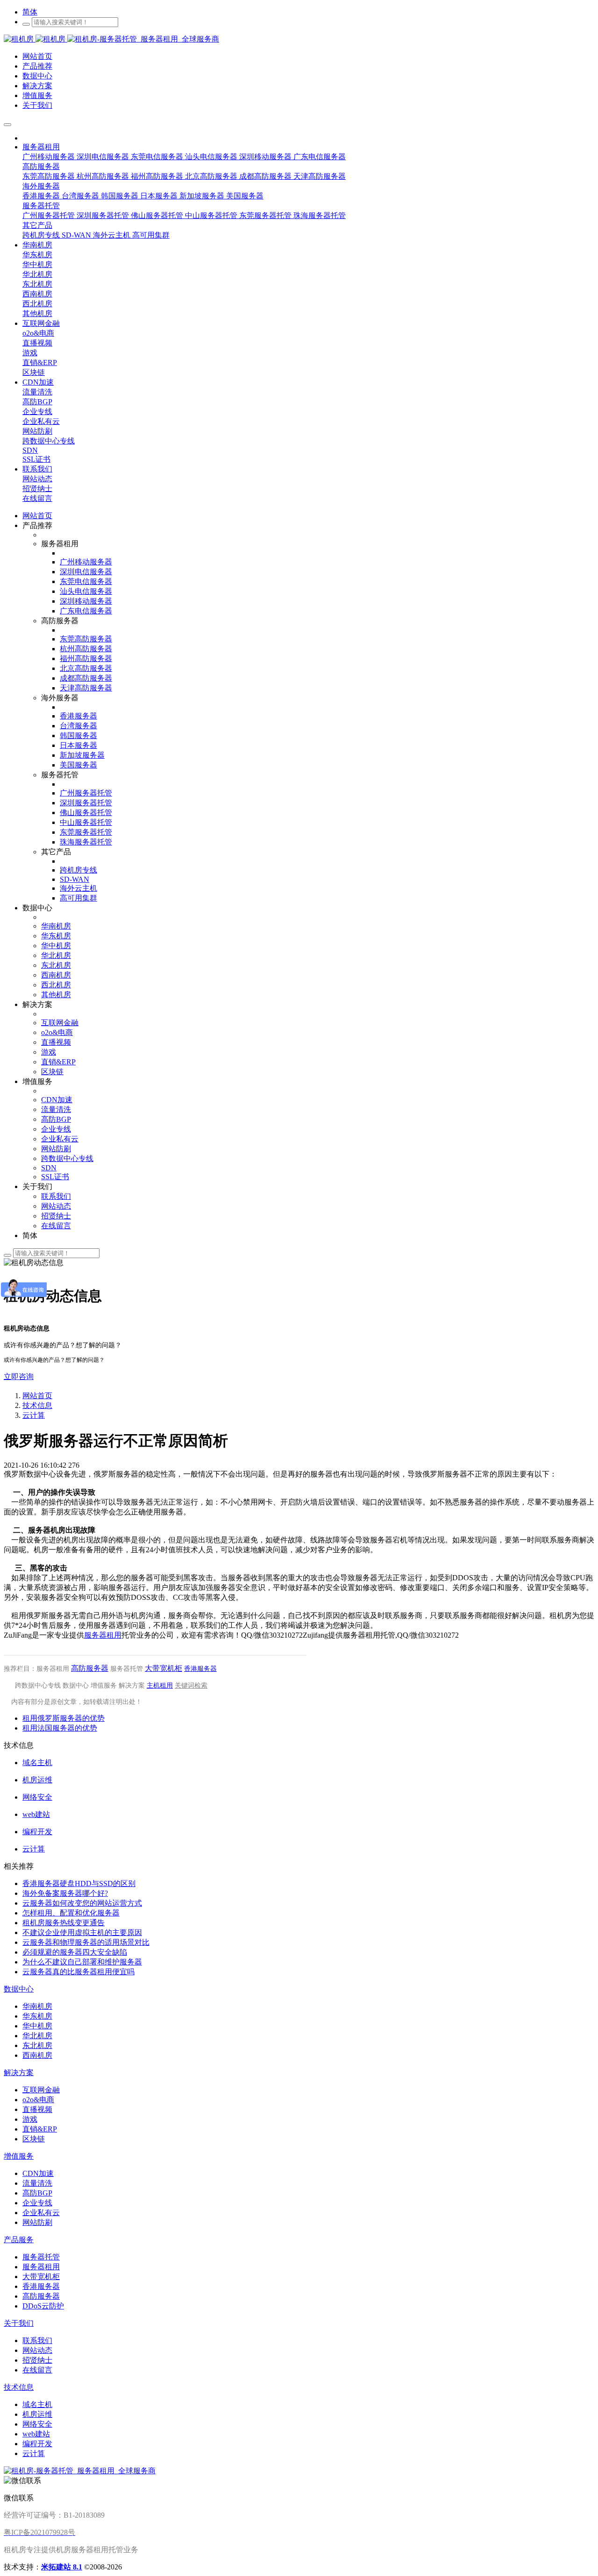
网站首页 (37, 516)
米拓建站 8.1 (62, 2567)
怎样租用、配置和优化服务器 (71, 1913)
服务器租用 (103, 1635)
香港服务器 (200, 1669)
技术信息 (37, 1405)
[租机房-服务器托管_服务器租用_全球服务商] (36, 39)
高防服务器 (90, 1668)
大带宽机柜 (164, 1668)
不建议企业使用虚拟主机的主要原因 (82, 1932)
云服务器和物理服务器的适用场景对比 (86, 1942)
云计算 (34, 1415)
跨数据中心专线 (38, 1686)
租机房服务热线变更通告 (64, 1923)
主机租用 (160, 1686)
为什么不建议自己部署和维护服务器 (82, 1962)
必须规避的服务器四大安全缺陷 (75, 1952)
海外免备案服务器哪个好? (65, 1893)
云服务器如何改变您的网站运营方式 (82, 1903)
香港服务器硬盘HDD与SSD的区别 (79, 1883)
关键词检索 (191, 1686)
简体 (30, 12)
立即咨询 (19, 1376)
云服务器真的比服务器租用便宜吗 (78, 1972)
